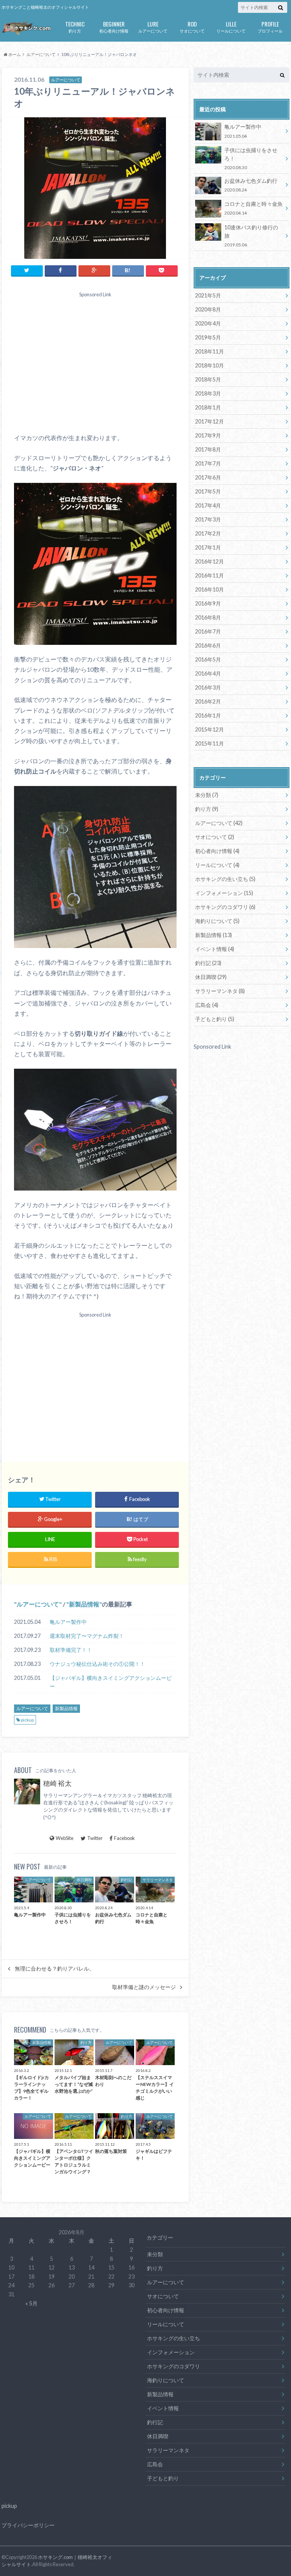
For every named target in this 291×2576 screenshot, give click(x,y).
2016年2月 (208, 701)
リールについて (231, 26)
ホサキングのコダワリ (174, 2366)
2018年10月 (210, 365)
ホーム (14, 54)
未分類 (155, 2254)
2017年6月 (208, 477)
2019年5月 (208, 337)
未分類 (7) (207, 795)
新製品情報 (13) (214, 935)
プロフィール (270, 26)
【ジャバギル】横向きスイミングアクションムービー (111, 1682)
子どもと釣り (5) (215, 1019)
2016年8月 (208, 617)
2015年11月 (210, 743)
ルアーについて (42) (219, 823)
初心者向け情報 (114, 26)
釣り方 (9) (207, 809)
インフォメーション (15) (224, 893)
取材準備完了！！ (71, 1650)
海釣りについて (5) (217, 921)
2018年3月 (208, 393)
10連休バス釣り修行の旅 (251, 236)
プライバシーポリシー (28, 2525)
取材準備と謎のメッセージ (144, 1987)
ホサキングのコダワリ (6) (225, 907)
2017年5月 (208, 491)
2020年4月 (208, 323)
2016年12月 (210, 561)
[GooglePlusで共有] (94, 270)
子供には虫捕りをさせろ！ (251, 158)
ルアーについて (153, 26)
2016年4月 (208, 673)
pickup (27, 1720)
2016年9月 (208, 603)
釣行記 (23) (208, 963)
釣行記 (155, 2422)
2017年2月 (208, 533)
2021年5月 (208, 295)
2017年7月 (208, 463)
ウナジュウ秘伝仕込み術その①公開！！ (97, 1664)
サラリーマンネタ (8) (220, 991)
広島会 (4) (207, 1005)
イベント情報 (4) (215, 949)
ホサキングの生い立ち (174, 2338)
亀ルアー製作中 (68, 1622)
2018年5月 (208, 379)
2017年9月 (208, 435)
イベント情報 (163, 2408)
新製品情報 (84, 1604)
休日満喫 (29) (211, 977)
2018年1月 (208, 407)
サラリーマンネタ (168, 2450)
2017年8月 (208, 449)
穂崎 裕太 (57, 1783)
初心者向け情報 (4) (217, 851)
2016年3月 (208, 687)
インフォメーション (171, 2352)
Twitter (95, 1838)
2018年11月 (210, 351)
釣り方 (75, 26)
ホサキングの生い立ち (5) (225, 879)
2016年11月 (210, 575)
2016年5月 (208, 659)
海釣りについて (166, 2380)
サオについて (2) (215, 837)
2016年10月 (210, 589)
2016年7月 (208, 631)
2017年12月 (210, 421)
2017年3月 (208, 519)
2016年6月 (208, 645)
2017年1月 (208, 547)
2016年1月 (208, 715)
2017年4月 (208, 505)
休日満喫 (158, 2436)
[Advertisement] (95, 365)
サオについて (192, 26)
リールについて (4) (217, 865)
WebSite (65, 1838)
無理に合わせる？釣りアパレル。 (55, 1969)
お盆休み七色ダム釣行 (251, 185)
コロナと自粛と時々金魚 (253, 208)
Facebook (124, 1838)
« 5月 (31, 2303)
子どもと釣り (163, 2478)
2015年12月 (210, 729)
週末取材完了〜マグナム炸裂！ (87, 1636)
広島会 (155, 2464)
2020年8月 (208, 309)
